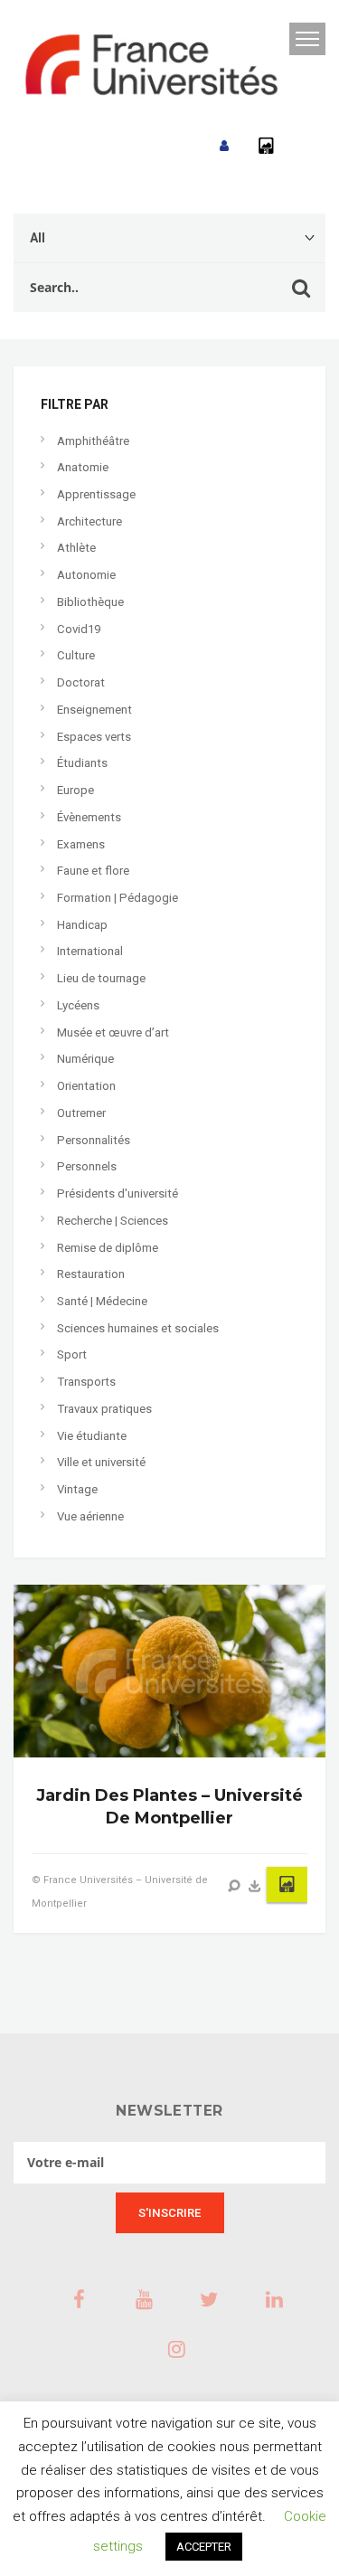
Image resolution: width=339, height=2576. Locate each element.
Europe (75, 790)
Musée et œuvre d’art (113, 1032)
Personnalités (94, 1140)
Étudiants (82, 763)
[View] (234, 1886)
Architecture (89, 521)
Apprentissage (96, 494)
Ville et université (101, 1462)
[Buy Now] (255, 1886)
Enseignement (94, 710)
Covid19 (79, 629)
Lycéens (78, 1005)
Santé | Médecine (102, 1301)
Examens (81, 844)
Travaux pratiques (104, 1409)
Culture (76, 655)
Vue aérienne (90, 1516)
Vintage (77, 1489)
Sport (72, 1354)
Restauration (91, 1274)
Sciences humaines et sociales (138, 1328)
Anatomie (83, 467)
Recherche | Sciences (113, 1221)
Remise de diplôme (108, 1248)
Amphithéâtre (93, 441)
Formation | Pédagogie (118, 898)
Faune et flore (93, 871)
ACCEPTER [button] (204, 2547)
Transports (86, 1382)
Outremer (81, 1113)
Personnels (87, 1166)
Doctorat (81, 682)
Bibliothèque (90, 602)
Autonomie (86, 575)
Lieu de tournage (101, 978)
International (90, 951)
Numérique (85, 1059)
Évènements (89, 817)
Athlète (76, 548)
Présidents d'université (118, 1193)
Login (224, 146)
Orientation (86, 1086)
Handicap (82, 925)
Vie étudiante (92, 1436)
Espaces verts (94, 737)
